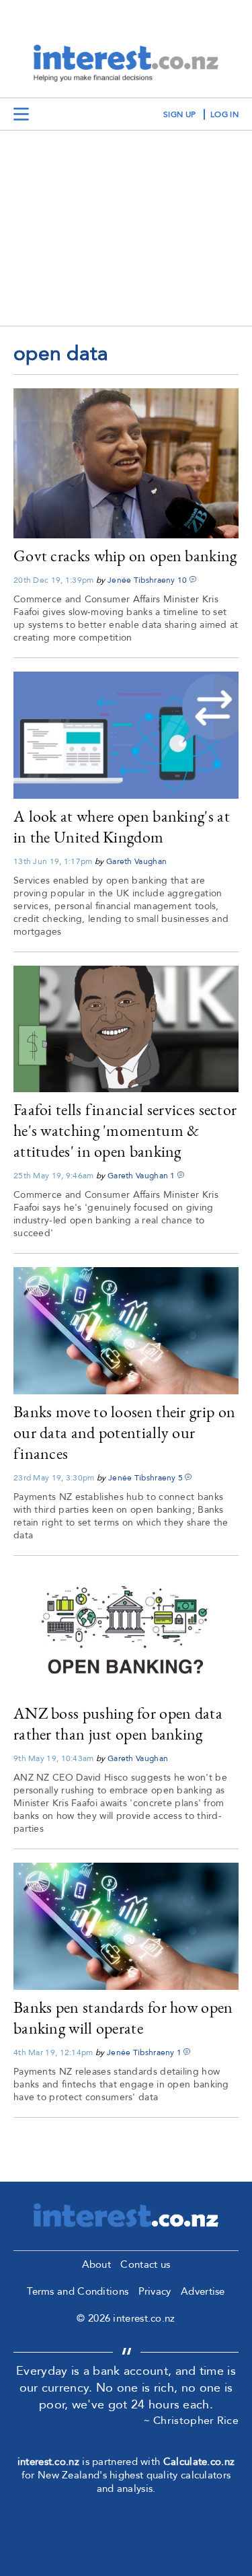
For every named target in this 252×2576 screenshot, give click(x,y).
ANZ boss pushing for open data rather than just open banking (118, 1723)
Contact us (145, 2264)
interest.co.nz (48, 2462)
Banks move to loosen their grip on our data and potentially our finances (124, 1432)
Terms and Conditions (78, 2291)
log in (224, 114)
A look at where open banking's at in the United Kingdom (122, 826)
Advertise (203, 2291)
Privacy (155, 2291)
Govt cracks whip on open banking (125, 556)
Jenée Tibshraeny (141, 580)
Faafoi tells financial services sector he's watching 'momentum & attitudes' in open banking (125, 1130)
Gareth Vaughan (136, 861)
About (97, 2264)
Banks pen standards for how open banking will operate (123, 2017)
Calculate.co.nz (199, 2462)
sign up (179, 114)
